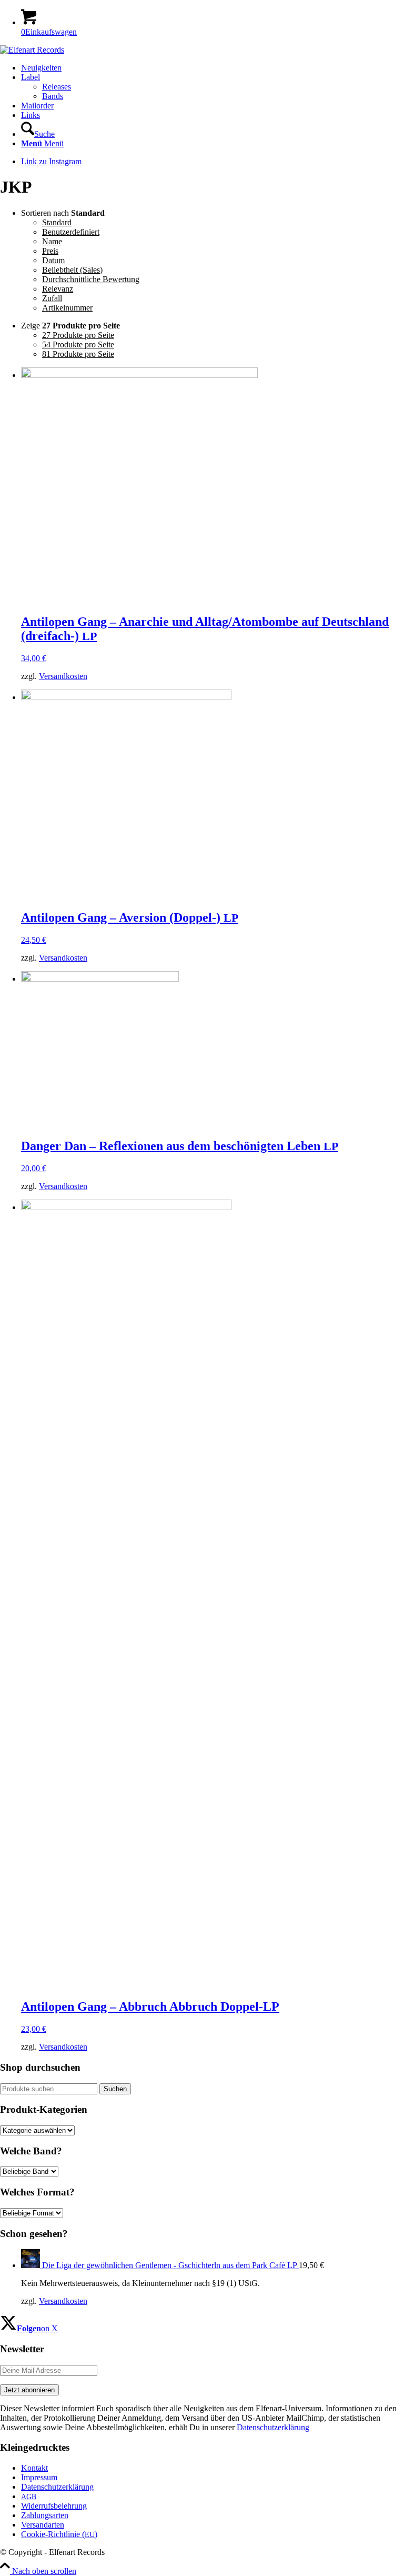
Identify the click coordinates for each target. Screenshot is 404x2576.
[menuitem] (213, 68)
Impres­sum (39, 2477)
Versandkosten (63, 676)
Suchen (115, 2089)
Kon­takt (34, 2468)
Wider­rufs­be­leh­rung (54, 2506)
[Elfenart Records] (32, 50)
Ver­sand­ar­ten (43, 2525)
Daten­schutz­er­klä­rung (57, 2487)
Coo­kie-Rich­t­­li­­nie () (59, 2534)
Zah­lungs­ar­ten (45, 2515)
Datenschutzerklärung (273, 2427)
